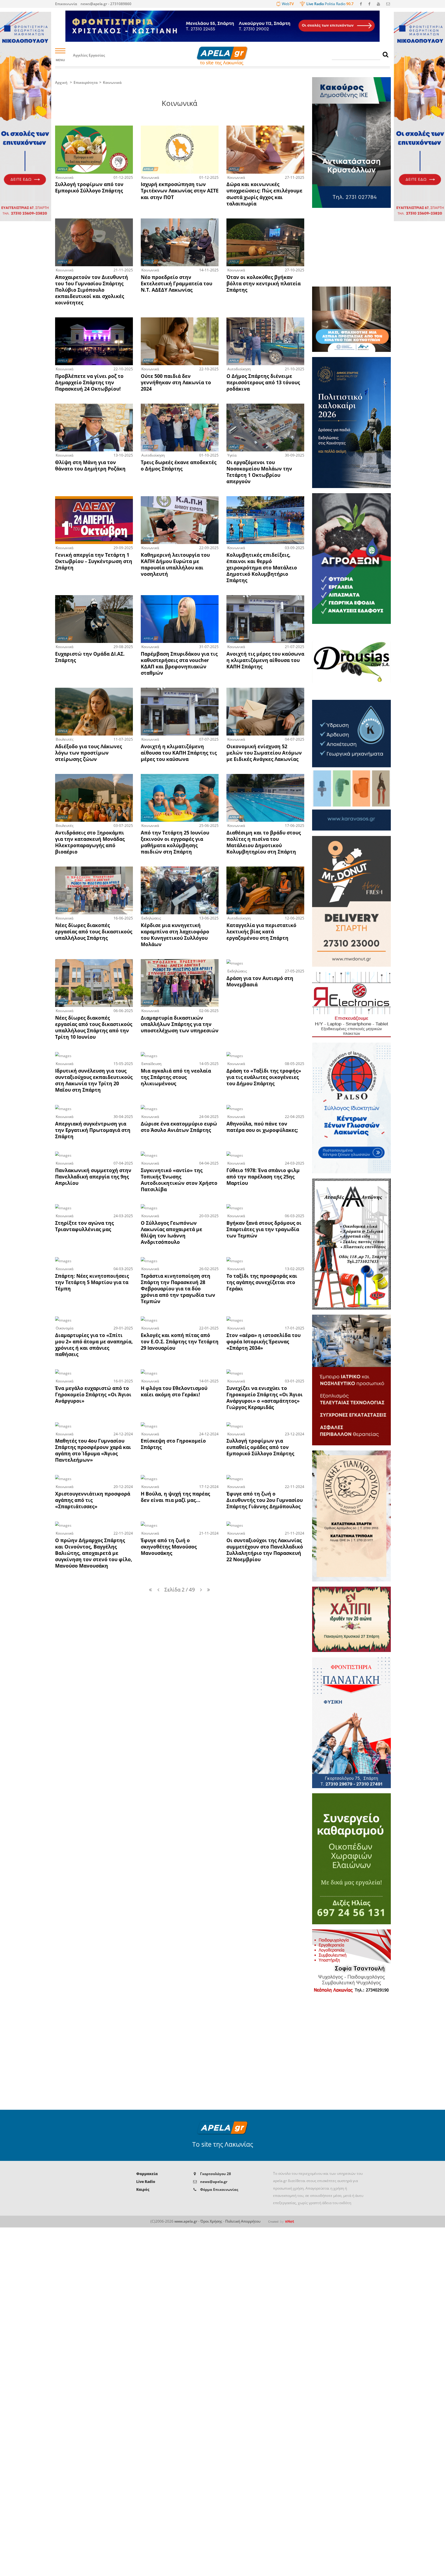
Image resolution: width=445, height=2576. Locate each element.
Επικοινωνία (66, 4)
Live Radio (146, 2182)
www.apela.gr (186, 2221)
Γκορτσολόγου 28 (216, 2174)
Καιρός (143, 2189)
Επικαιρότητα (86, 82)
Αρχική (61, 82)
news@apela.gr (214, 2182)
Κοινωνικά (112, 82)
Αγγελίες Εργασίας (89, 56)
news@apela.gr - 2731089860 (106, 4)
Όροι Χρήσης (211, 2221)
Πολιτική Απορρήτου (243, 2221)
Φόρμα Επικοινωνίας (219, 2189)
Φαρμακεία (147, 2174)
